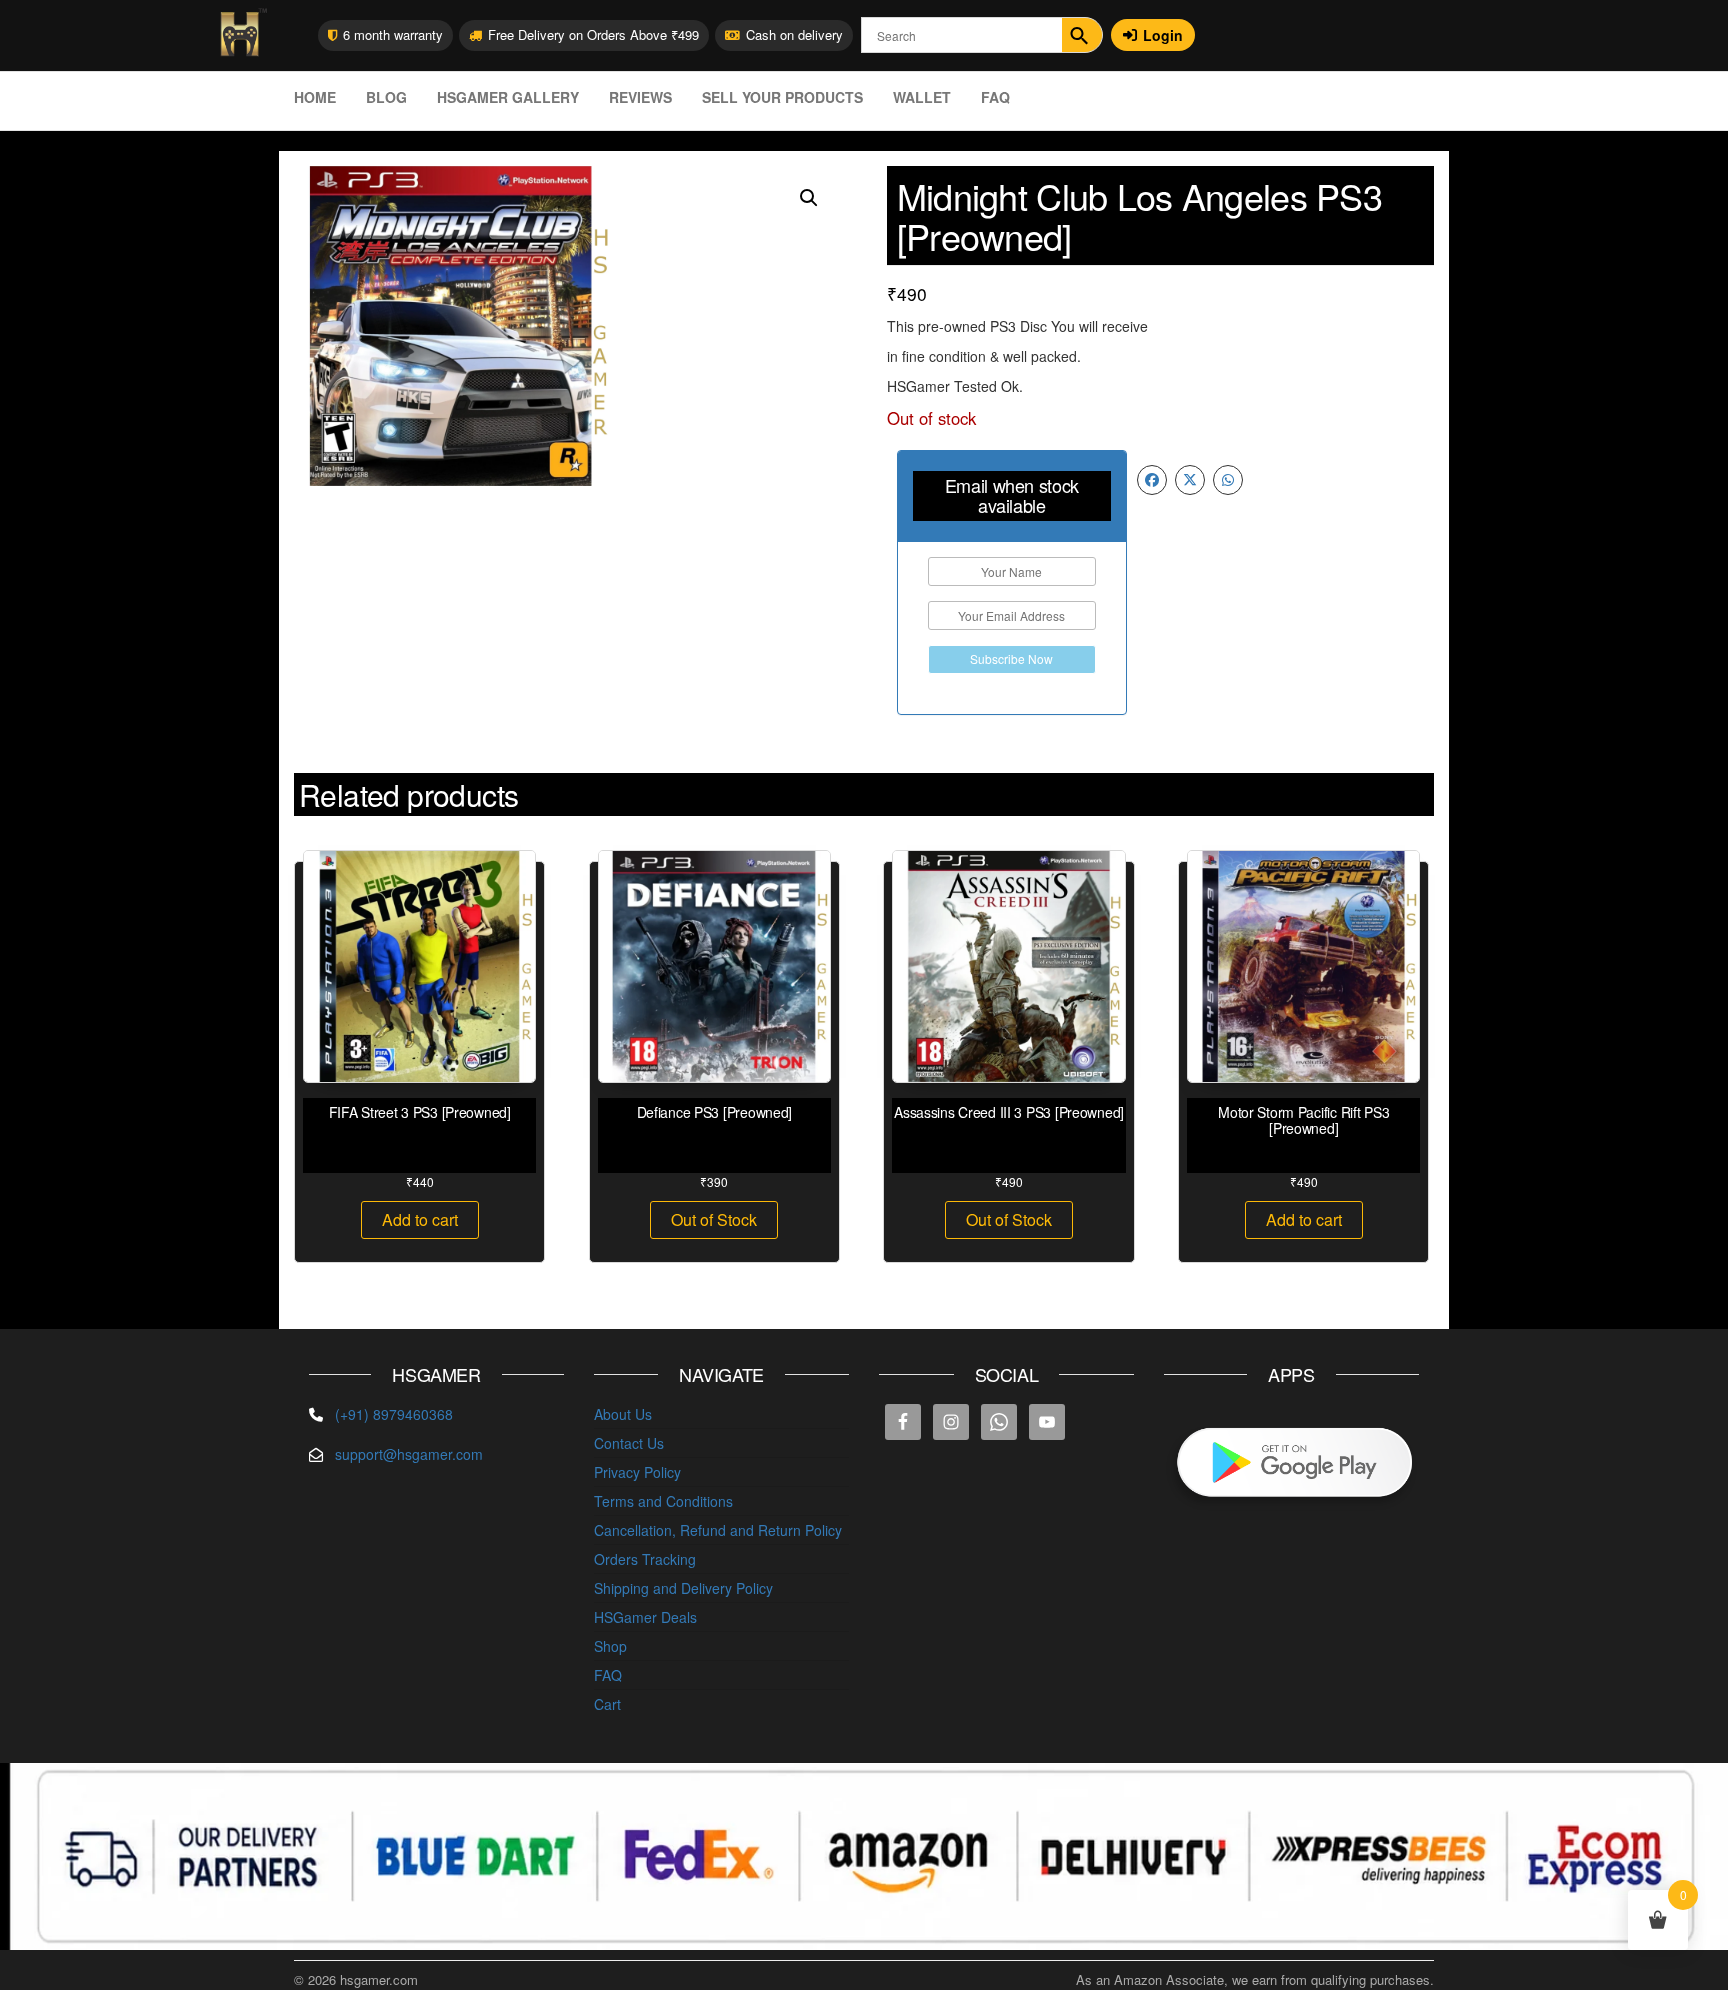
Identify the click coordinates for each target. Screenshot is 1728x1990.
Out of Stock (714, 1219)
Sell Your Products (782, 97)
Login (1163, 35)
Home (315, 97)
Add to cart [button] (420, 1219)
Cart (607, 1704)
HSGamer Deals (645, 1617)
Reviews (640, 97)
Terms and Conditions (663, 1501)
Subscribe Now (1011, 658)
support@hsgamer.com (409, 1454)
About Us (623, 1414)
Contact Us (629, 1443)
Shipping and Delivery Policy (683, 1588)
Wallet (922, 97)
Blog (386, 97)
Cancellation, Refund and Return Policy (718, 1530)
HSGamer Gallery (508, 97)
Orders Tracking (645, 1559)
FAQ (995, 97)
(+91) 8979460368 (394, 1414)
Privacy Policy (637, 1472)
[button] (809, 198)
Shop (610, 1646)
